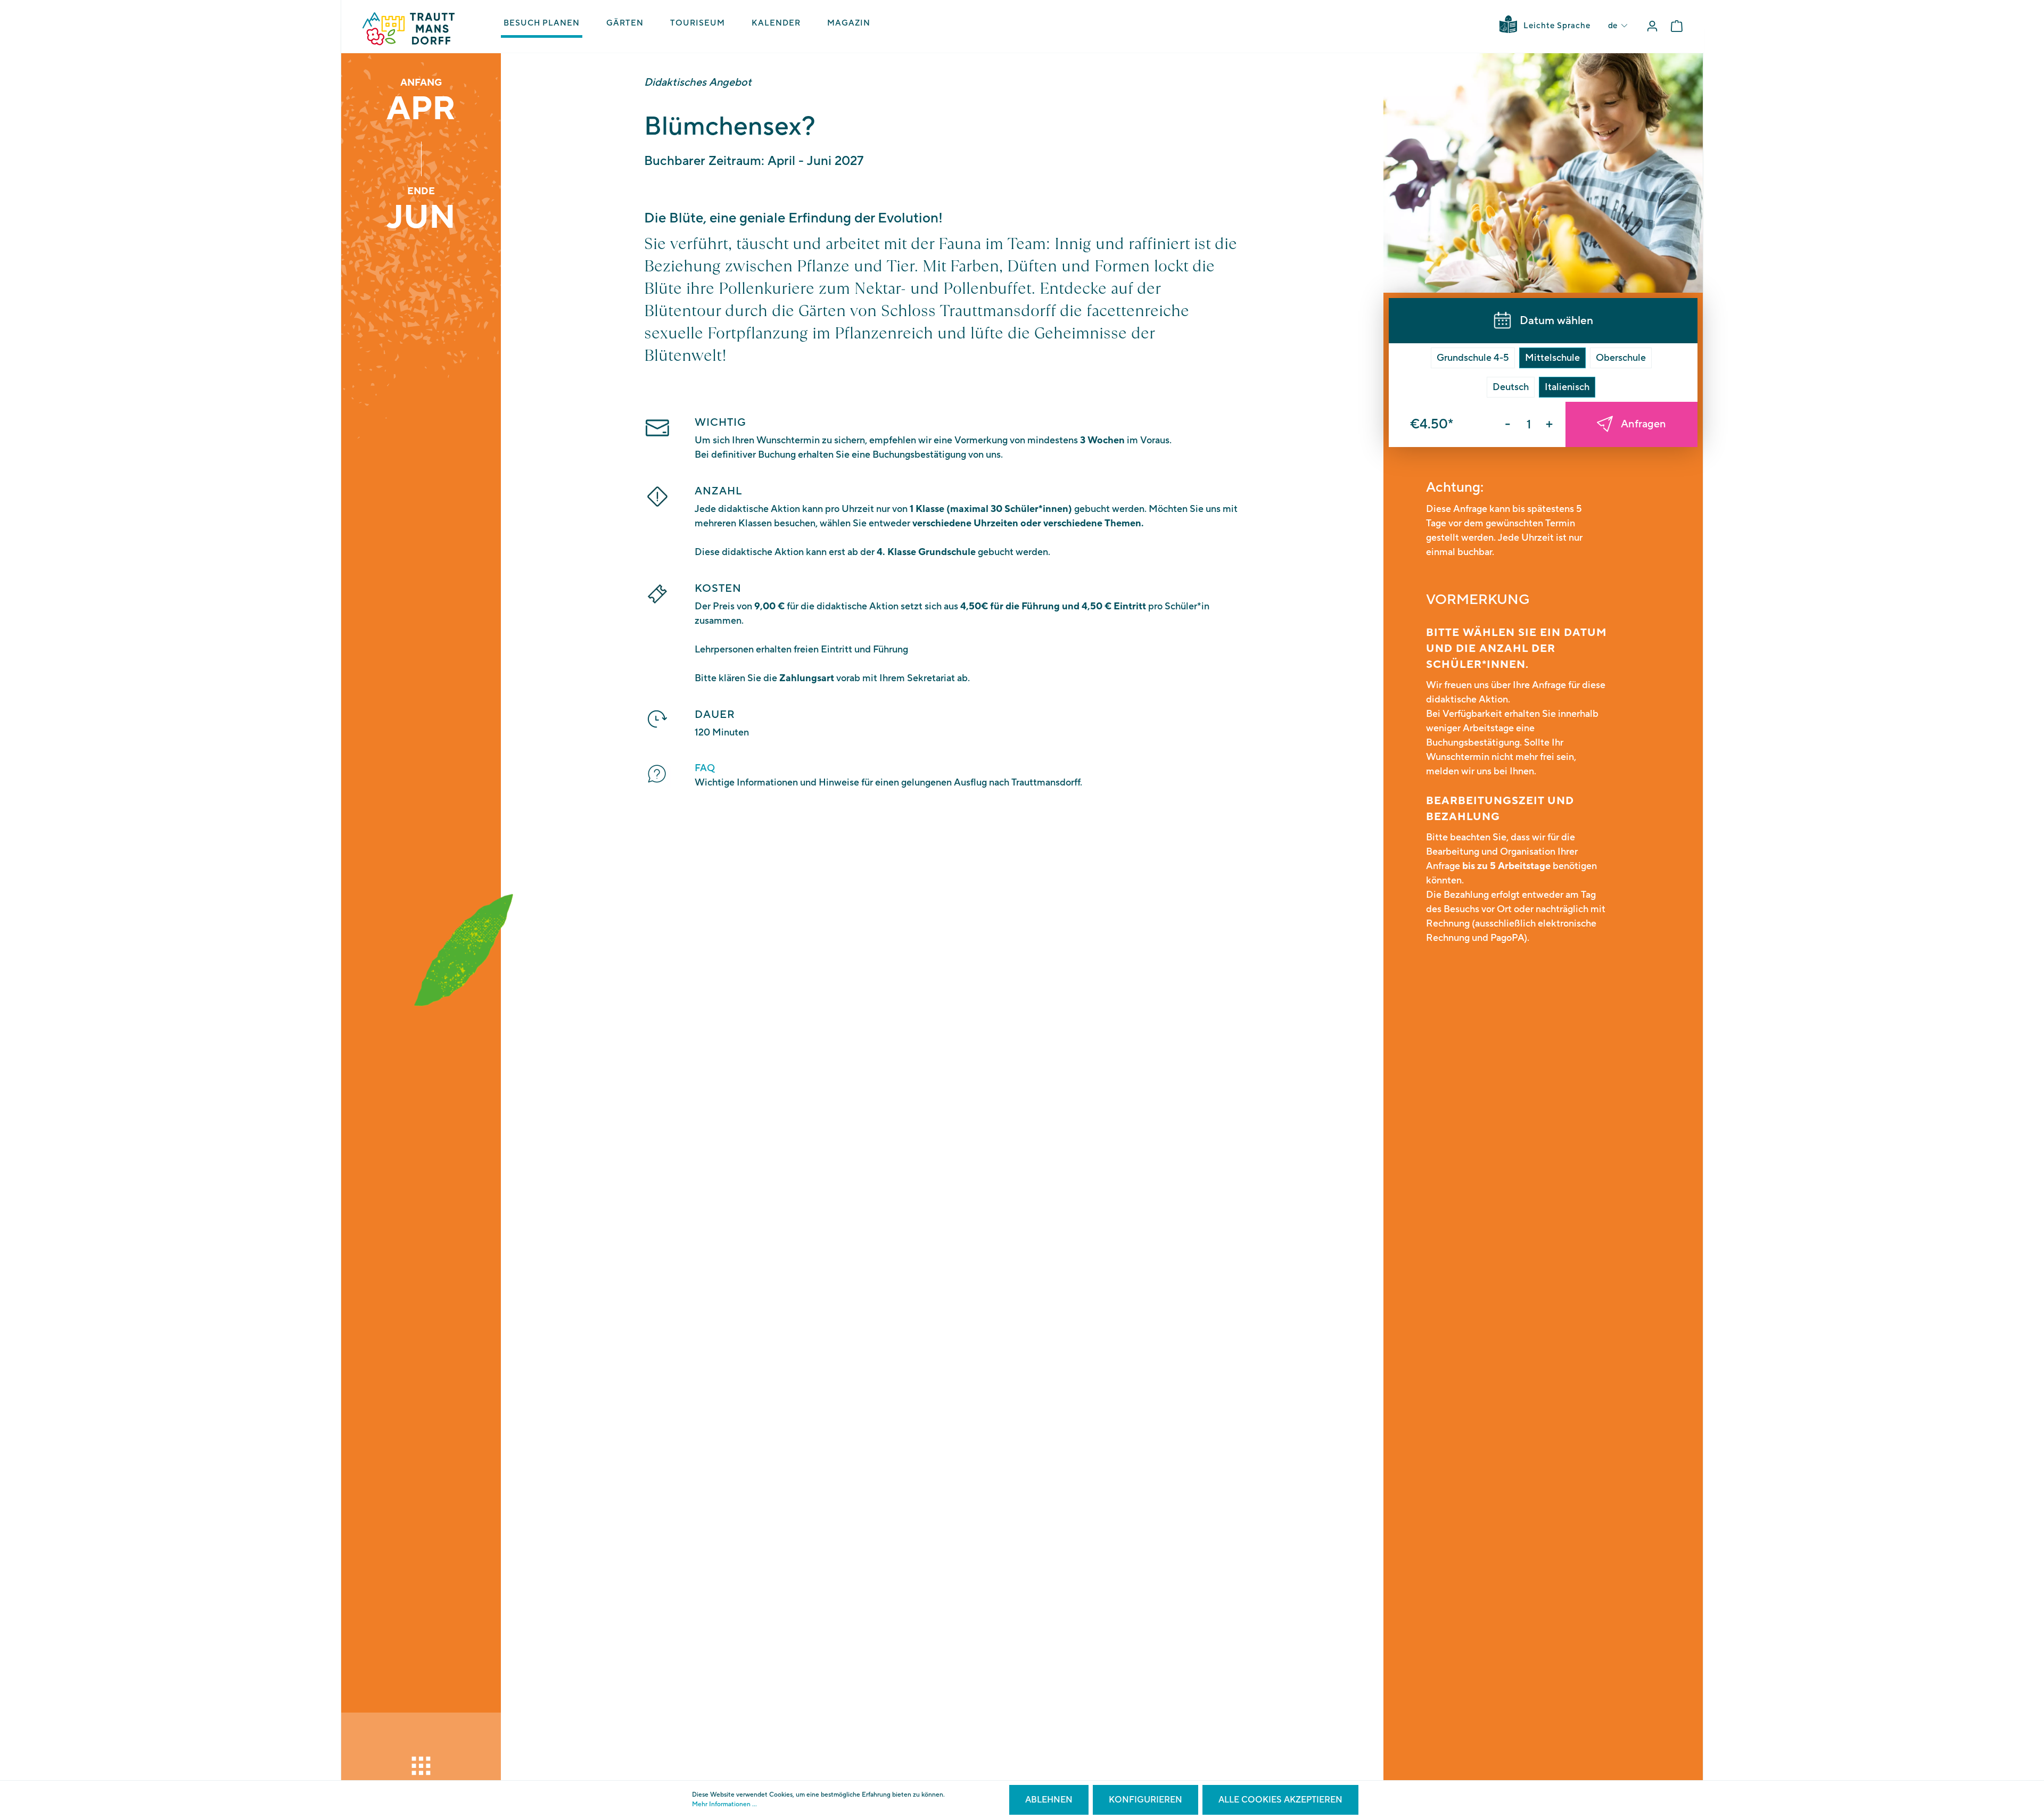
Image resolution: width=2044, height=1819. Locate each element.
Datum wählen (1556, 321)
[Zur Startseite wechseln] (409, 29)
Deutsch (1511, 387)
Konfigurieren (1145, 1800)
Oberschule (1621, 358)
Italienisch (1567, 387)
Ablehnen (1049, 1800)
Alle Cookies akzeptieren (1280, 1800)
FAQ (705, 768)
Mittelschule (1552, 358)
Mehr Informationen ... (724, 1804)
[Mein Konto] (1652, 26)
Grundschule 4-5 (1473, 358)
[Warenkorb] (1677, 26)
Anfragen (1643, 424)
